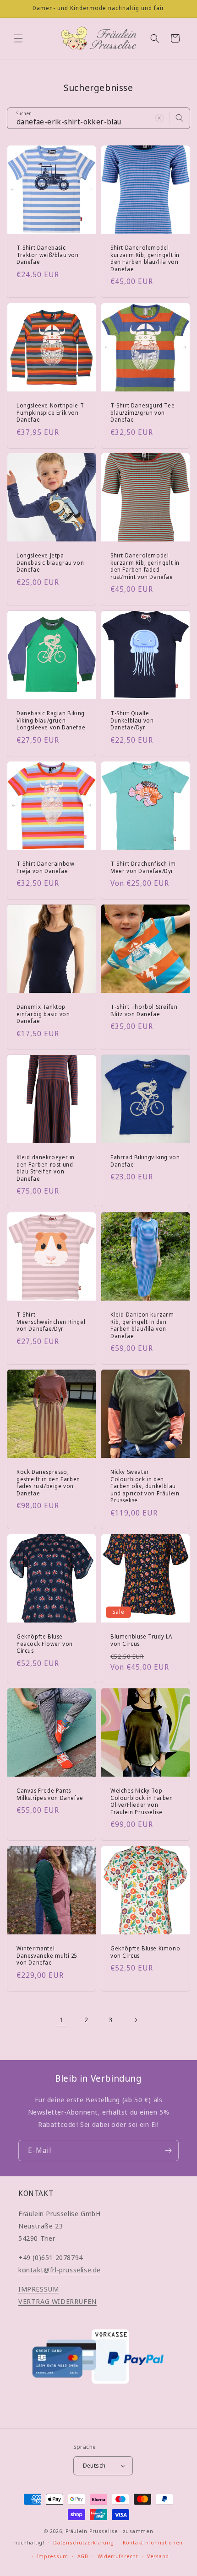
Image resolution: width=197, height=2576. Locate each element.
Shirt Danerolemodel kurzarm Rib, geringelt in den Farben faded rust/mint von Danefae (145, 566)
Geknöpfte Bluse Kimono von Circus (145, 1952)
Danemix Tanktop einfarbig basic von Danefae (43, 1014)
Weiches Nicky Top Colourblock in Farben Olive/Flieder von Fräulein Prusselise (142, 1801)
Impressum (53, 2556)
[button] (18, 38)
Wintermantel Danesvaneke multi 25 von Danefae (47, 1956)
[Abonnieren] (168, 2150)
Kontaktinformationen (153, 2542)
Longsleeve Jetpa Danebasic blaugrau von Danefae (50, 563)
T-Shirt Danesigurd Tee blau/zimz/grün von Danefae (142, 413)
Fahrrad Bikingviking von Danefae (145, 1161)
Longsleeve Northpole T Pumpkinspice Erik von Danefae (50, 413)
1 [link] (62, 2019)
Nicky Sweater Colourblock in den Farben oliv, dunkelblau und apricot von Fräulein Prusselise (145, 1486)
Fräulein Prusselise (92, 2531)
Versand (158, 2556)
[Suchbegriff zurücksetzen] (159, 118)
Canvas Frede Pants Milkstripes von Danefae (50, 1794)
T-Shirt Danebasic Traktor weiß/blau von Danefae (48, 255)
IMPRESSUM (38, 2289)
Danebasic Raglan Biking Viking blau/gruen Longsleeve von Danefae (51, 720)
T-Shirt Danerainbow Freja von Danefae (45, 867)
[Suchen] (180, 118)
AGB (83, 2556)
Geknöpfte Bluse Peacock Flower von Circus (45, 1644)
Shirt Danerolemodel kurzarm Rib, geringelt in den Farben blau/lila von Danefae (145, 258)
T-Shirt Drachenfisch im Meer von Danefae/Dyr (143, 867)
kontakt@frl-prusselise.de (60, 2270)
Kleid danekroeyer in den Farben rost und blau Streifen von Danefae (46, 1168)
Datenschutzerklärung (83, 2542)
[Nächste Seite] (136, 2020)
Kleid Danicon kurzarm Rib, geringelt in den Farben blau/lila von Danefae (142, 1325)
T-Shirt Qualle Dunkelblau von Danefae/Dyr (132, 720)
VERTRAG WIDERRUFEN (57, 2301)
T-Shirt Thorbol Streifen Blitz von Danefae (144, 1010)
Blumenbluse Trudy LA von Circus (141, 1640)
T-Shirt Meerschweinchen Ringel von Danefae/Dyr (51, 1322)
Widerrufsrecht (118, 2556)
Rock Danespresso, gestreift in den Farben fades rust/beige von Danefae (48, 1483)
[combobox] (98, 118)
